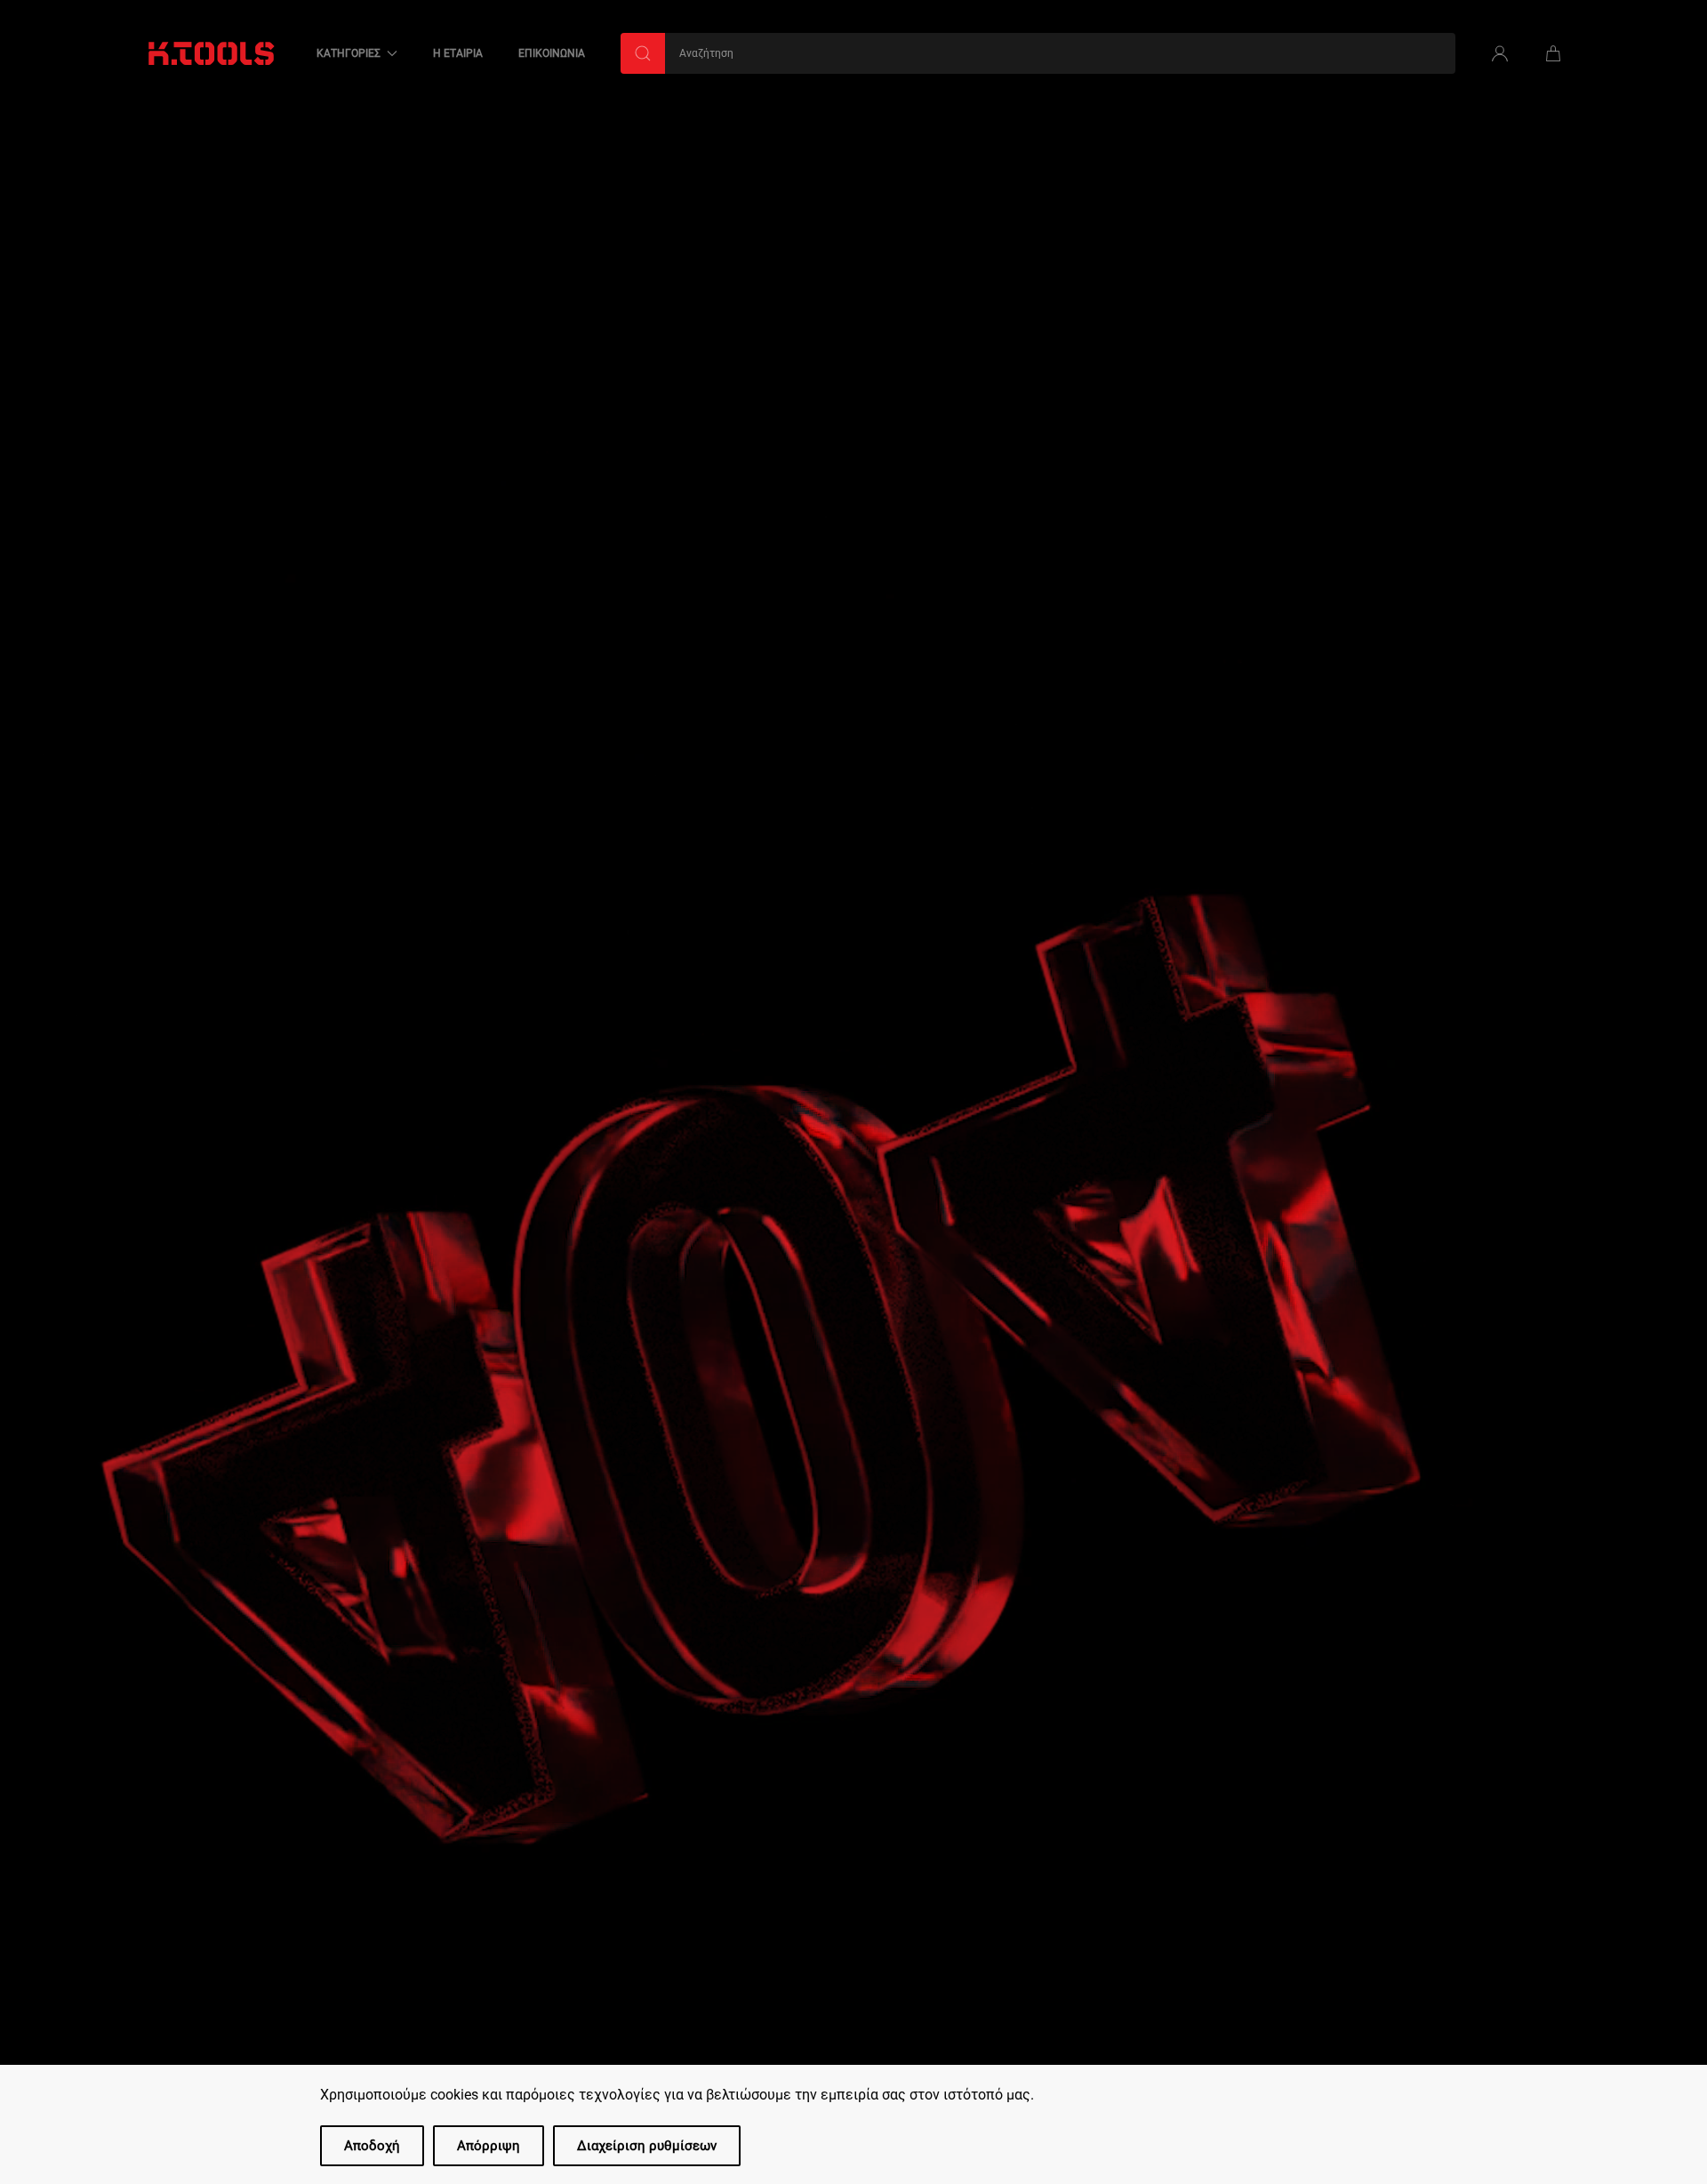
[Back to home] (212, 53)
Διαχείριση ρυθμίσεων (647, 2146)
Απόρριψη (489, 2146)
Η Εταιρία (458, 53)
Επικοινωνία (552, 53)
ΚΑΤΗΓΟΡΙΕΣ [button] (349, 53)
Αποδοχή (372, 2146)
